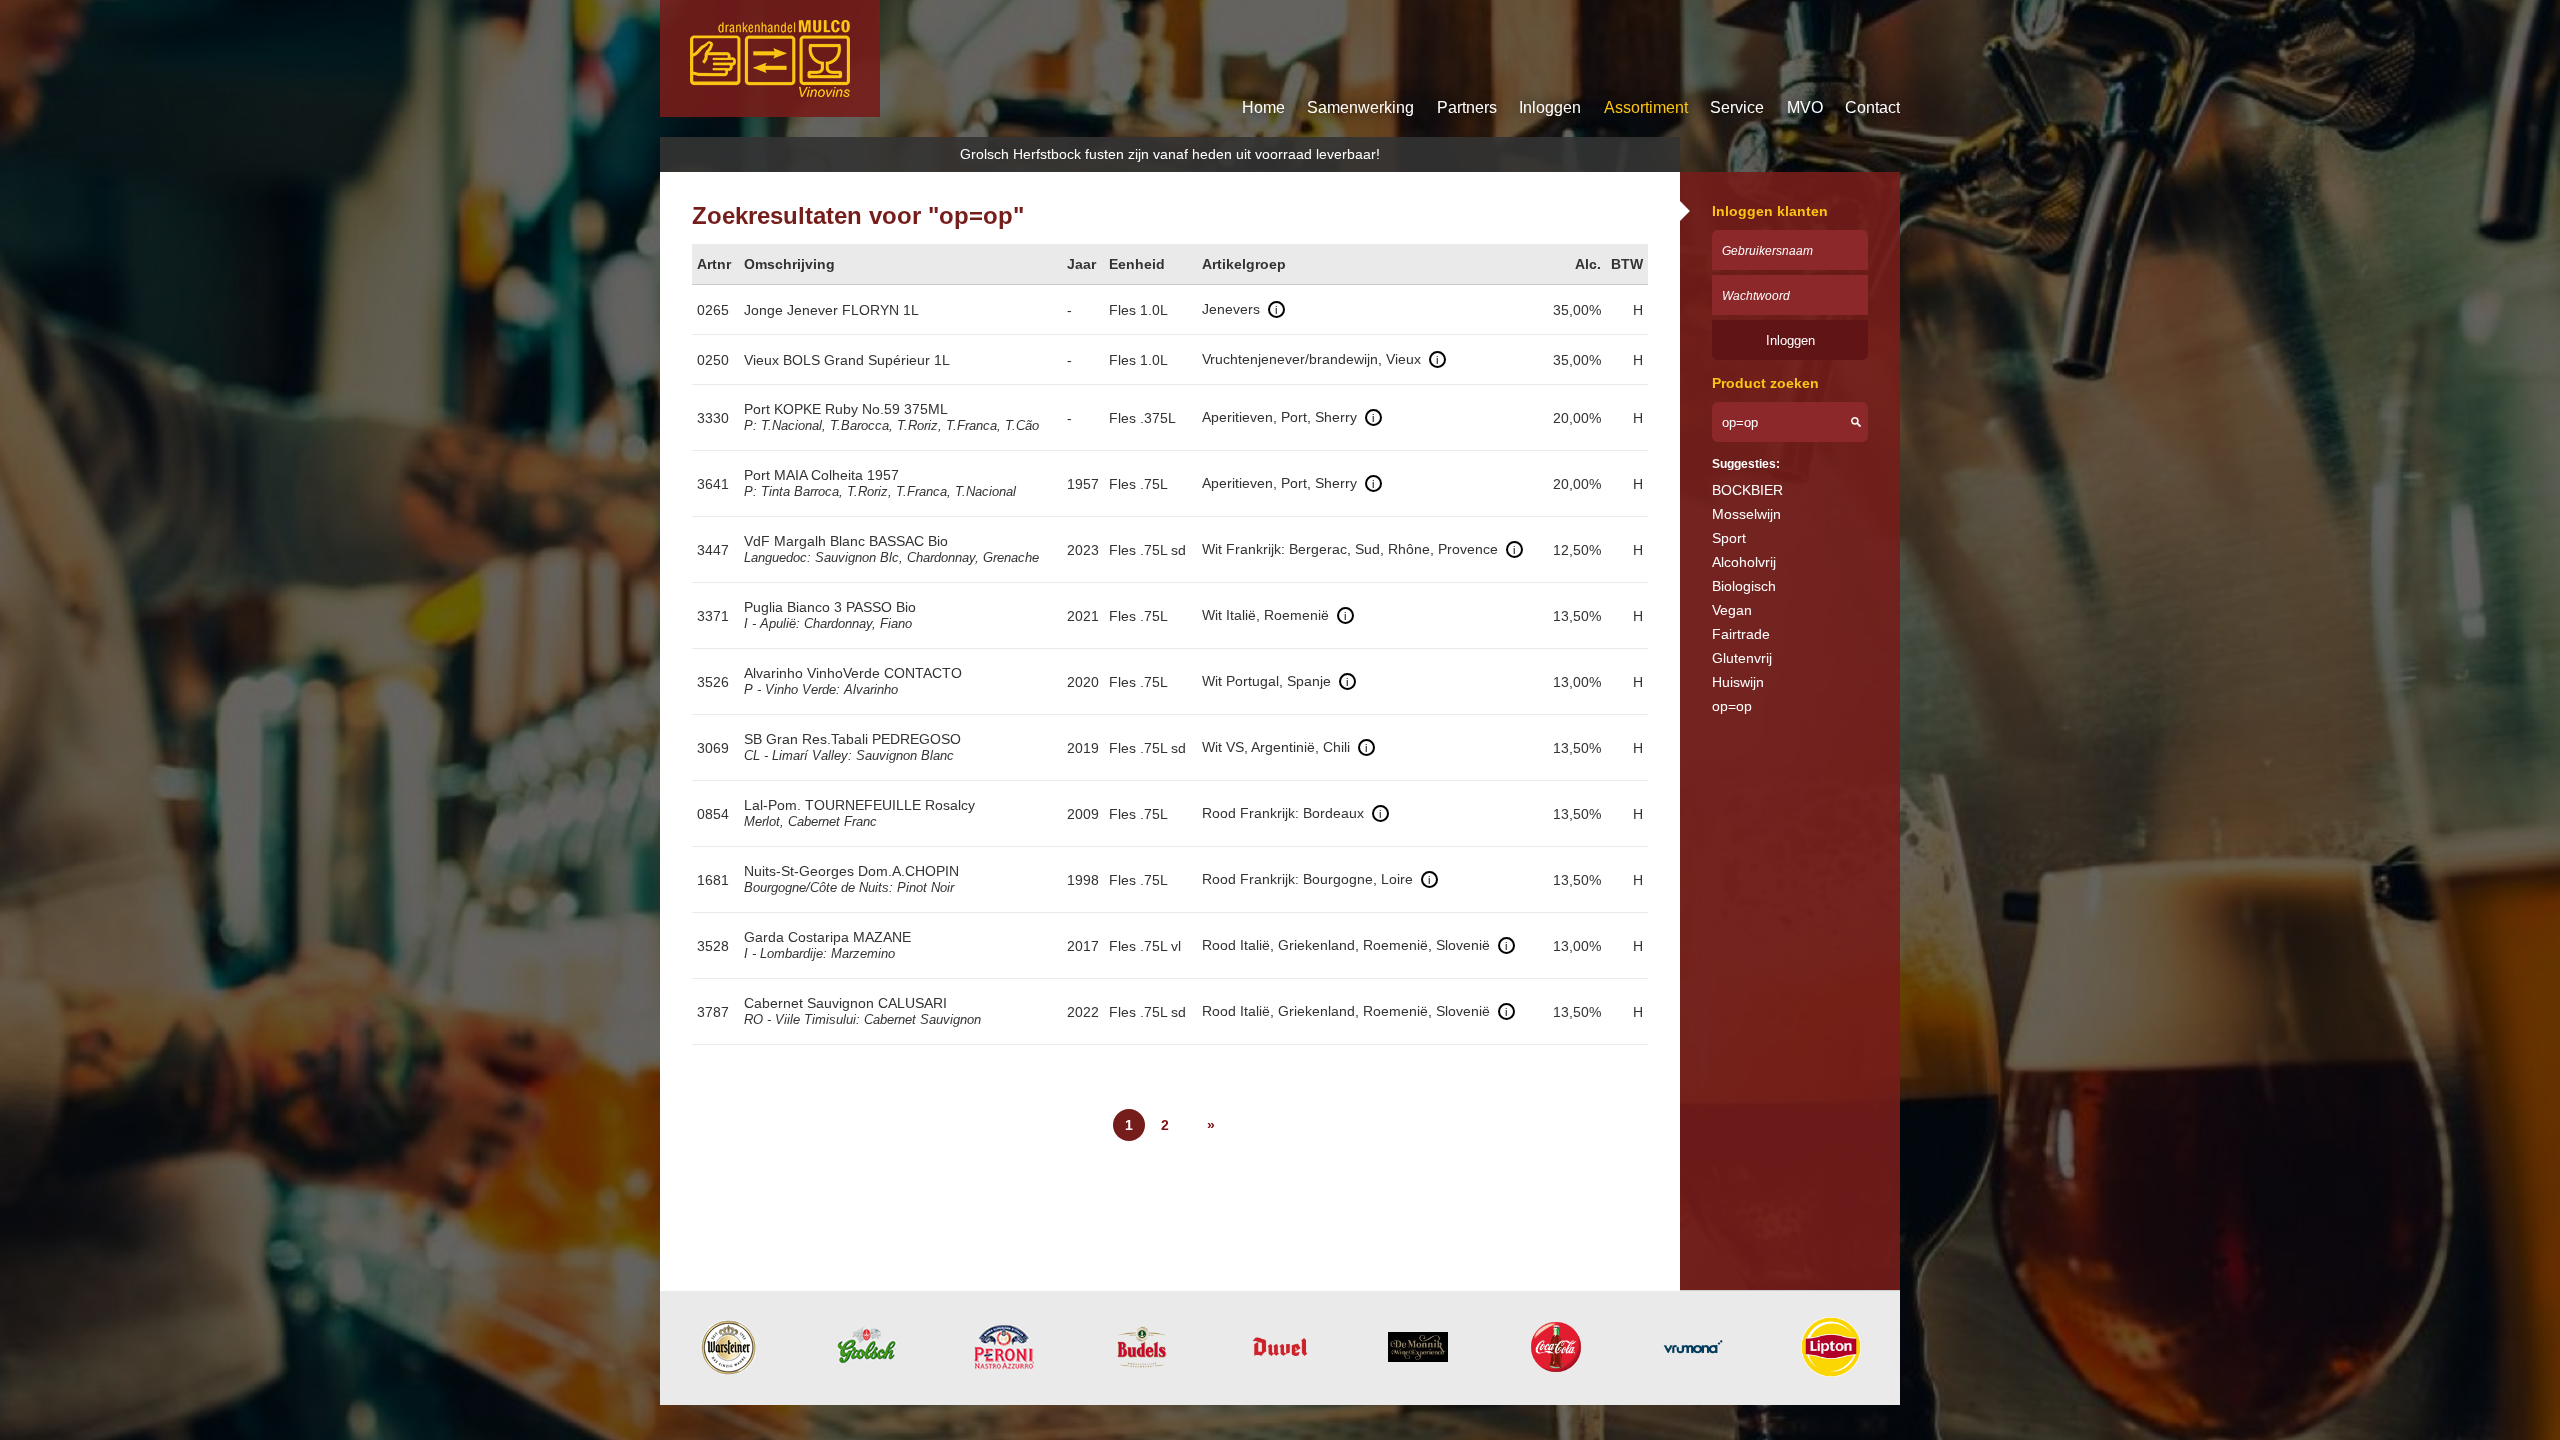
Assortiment (1646, 107)
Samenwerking (1360, 107)
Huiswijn (1738, 682)
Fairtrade (1741, 634)
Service (1737, 107)
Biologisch (1744, 586)
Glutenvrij (1742, 658)
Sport (1729, 538)
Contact (1872, 107)
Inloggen (1550, 107)
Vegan (1732, 610)
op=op (1732, 706)
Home (1263, 107)
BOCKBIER (1747, 490)
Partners (1467, 107)
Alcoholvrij (1744, 562)
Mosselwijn (1746, 514)
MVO (1805, 107)
